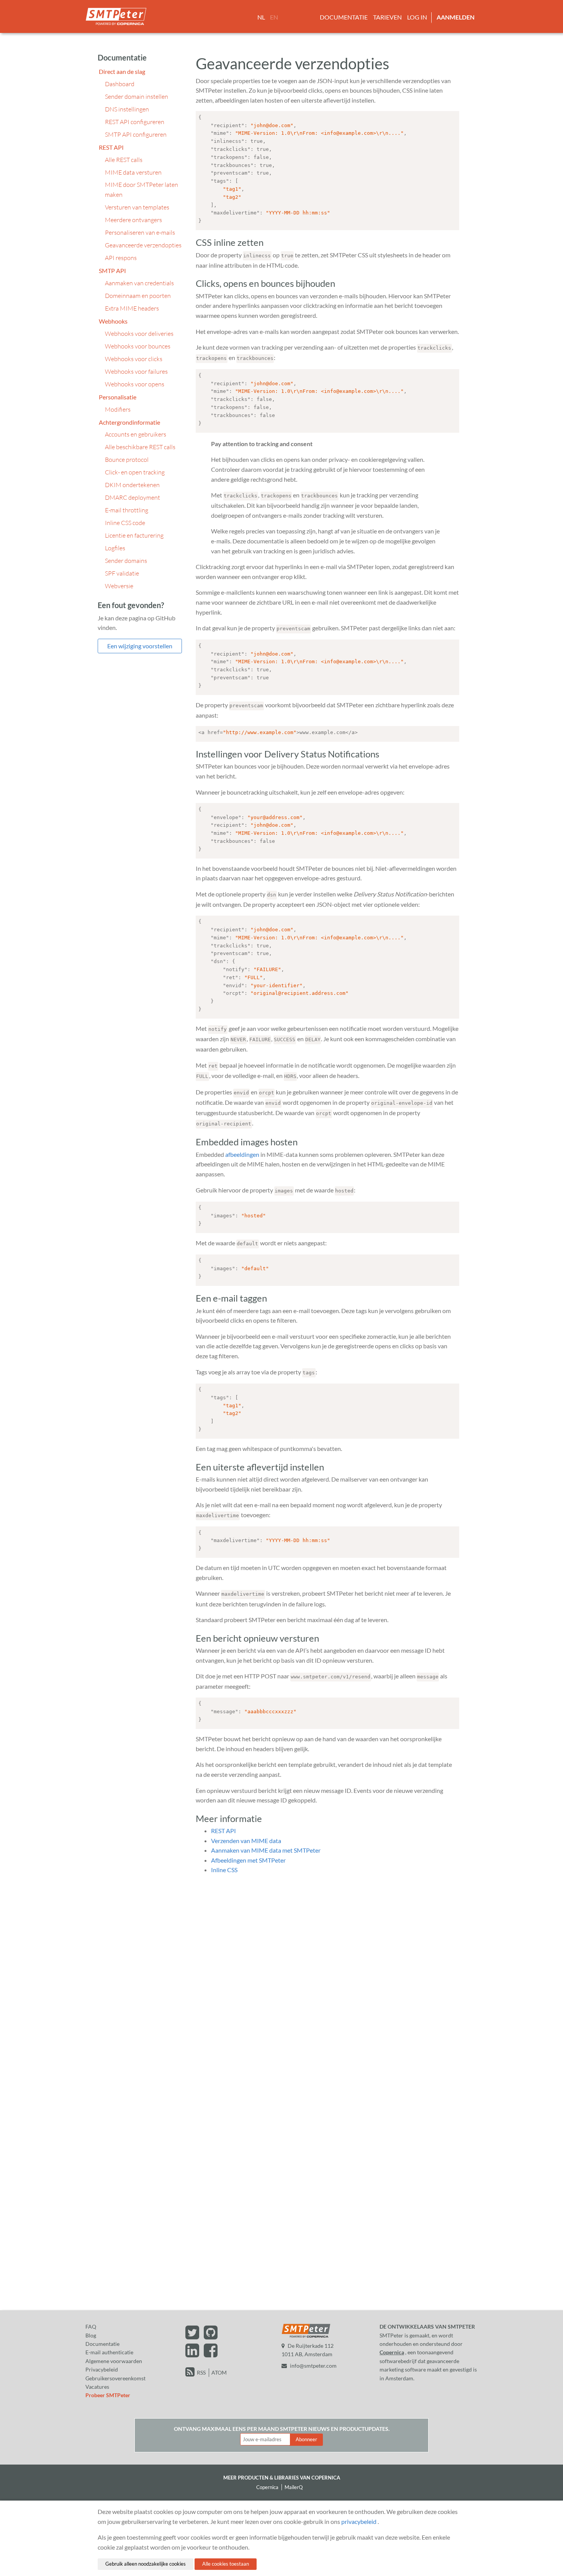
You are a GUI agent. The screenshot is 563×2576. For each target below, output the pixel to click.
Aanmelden (456, 17)
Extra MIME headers (132, 308)
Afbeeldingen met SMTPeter (248, 1860)
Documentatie (344, 17)
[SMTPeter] (306, 2337)
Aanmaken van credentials (139, 283)
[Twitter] (193, 2336)
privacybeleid (359, 2521)
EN (274, 17)
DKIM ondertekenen (132, 485)
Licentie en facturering (134, 535)
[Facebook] (211, 2354)
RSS (201, 2372)
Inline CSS (224, 1870)
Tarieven (387, 17)
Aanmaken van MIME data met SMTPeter (266, 1850)
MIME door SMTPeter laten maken (142, 190)
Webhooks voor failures (136, 371)
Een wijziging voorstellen (140, 646)
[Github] (211, 2336)
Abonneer (306, 2439)
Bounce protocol (127, 460)
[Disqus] (327, 1977)
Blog (91, 2335)
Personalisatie (118, 397)
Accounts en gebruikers (136, 434)
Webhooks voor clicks (134, 359)
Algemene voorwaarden (114, 2361)
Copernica (392, 2352)
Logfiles (115, 548)
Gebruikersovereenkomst (115, 2378)
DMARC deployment (133, 497)
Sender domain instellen (137, 96)
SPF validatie (122, 573)
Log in (417, 17)
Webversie (119, 586)
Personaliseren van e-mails (140, 232)
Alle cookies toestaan (226, 2564)
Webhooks (113, 321)
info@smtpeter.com (313, 2366)
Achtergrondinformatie (129, 422)
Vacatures (97, 2387)
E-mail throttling (127, 510)
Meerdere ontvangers (133, 220)
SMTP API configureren (136, 134)
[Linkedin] (193, 2354)
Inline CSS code (125, 523)
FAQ (91, 2327)
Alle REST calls (124, 160)
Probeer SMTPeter (108, 2395)
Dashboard (120, 84)
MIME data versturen (133, 172)
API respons (121, 258)
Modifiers (118, 409)
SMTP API (112, 271)
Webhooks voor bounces (138, 346)
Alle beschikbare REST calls (140, 447)
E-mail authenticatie (109, 2352)
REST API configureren (135, 122)
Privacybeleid (102, 2369)
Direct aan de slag (122, 71)
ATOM (219, 2372)
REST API (111, 147)
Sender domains (126, 561)
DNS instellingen (127, 109)
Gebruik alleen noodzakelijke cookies (146, 2564)
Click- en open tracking (135, 472)
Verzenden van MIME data (246, 1841)
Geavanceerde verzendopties (143, 245)
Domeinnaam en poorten (138, 296)
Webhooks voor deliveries (139, 334)
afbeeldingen (242, 1154)
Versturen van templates (137, 207)
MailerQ (294, 2487)
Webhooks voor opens (135, 384)
